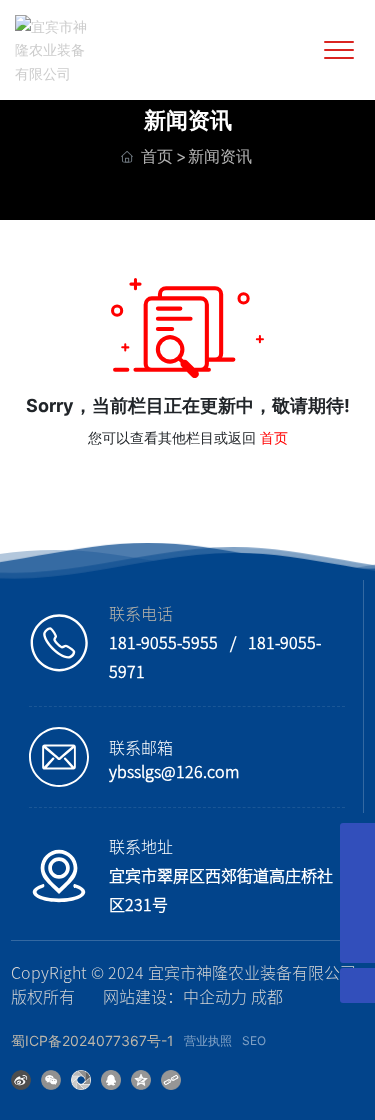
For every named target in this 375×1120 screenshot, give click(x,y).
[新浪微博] (21, 1078)
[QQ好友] (111, 1078)
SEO (254, 1040)
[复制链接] (171, 1078)
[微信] (51, 1078)
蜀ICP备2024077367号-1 (92, 1040)
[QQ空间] (141, 1078)
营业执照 (208, 1040)
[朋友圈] (81, 1078)
